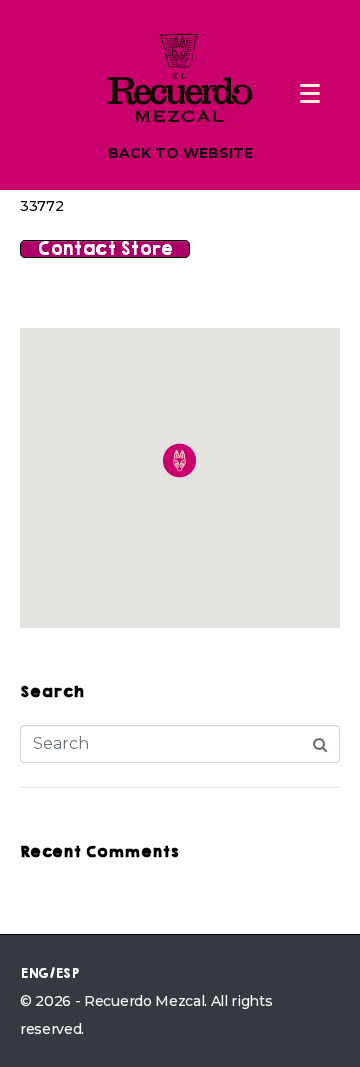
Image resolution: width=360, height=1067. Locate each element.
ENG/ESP (49, 973)
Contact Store (105, 249)
